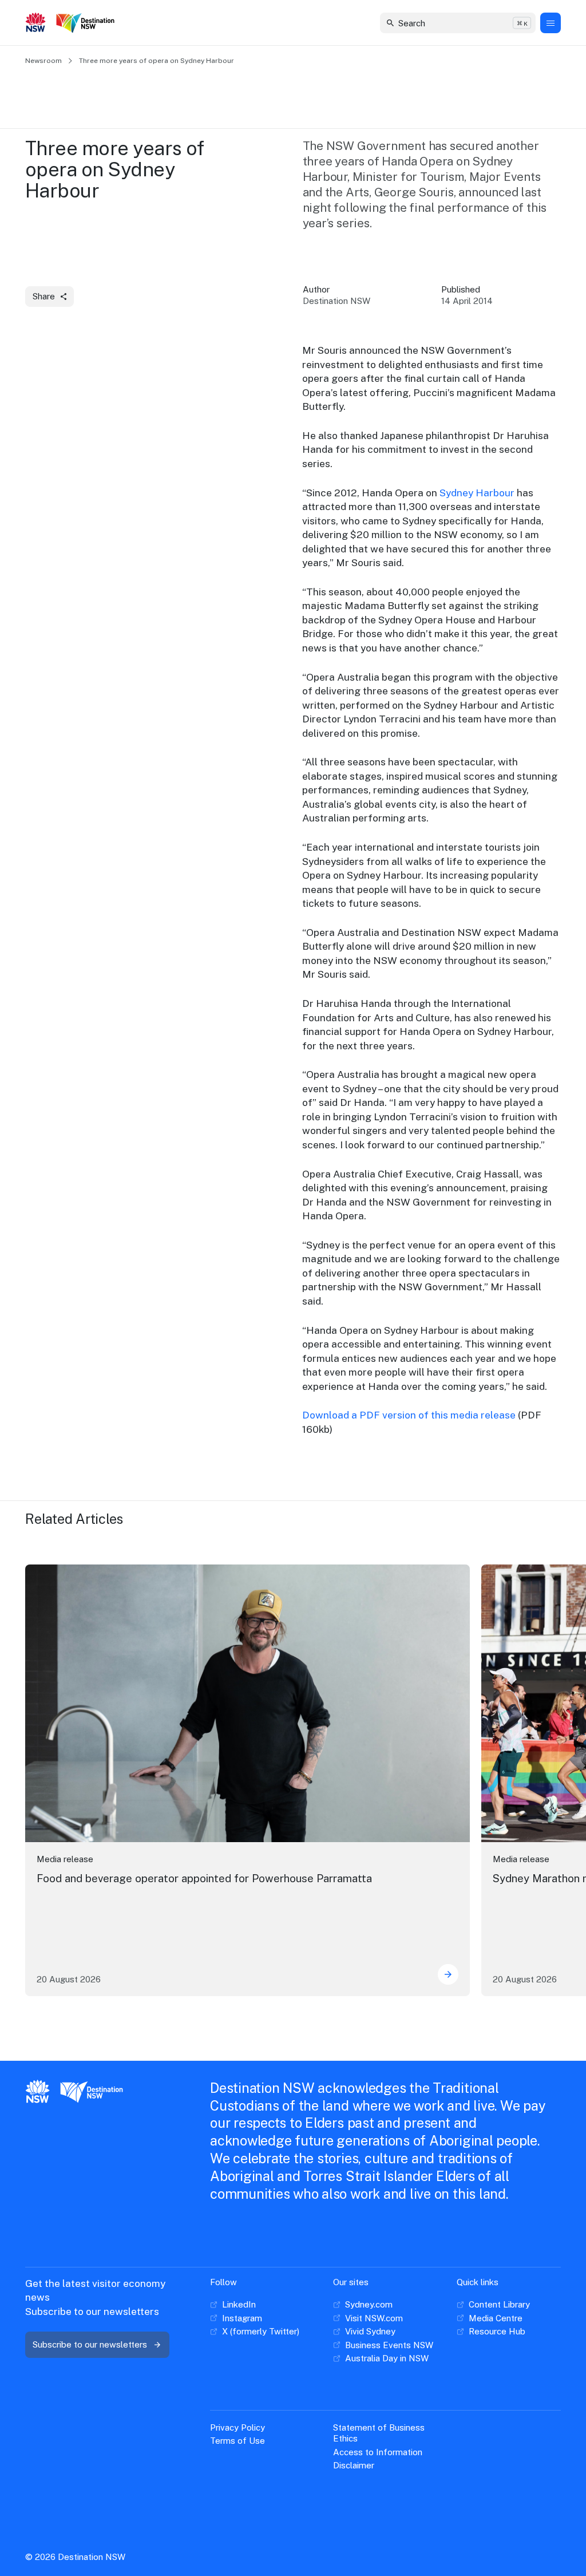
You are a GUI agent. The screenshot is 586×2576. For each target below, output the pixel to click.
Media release (65, 1859)
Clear (517, 23)
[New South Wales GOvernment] (36, 23)
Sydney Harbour (477, 493)
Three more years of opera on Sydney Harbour (157, 61)
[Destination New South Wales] (88, 23)
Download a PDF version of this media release (409, 1415)
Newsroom (43, 61)
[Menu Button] (551, 23)
